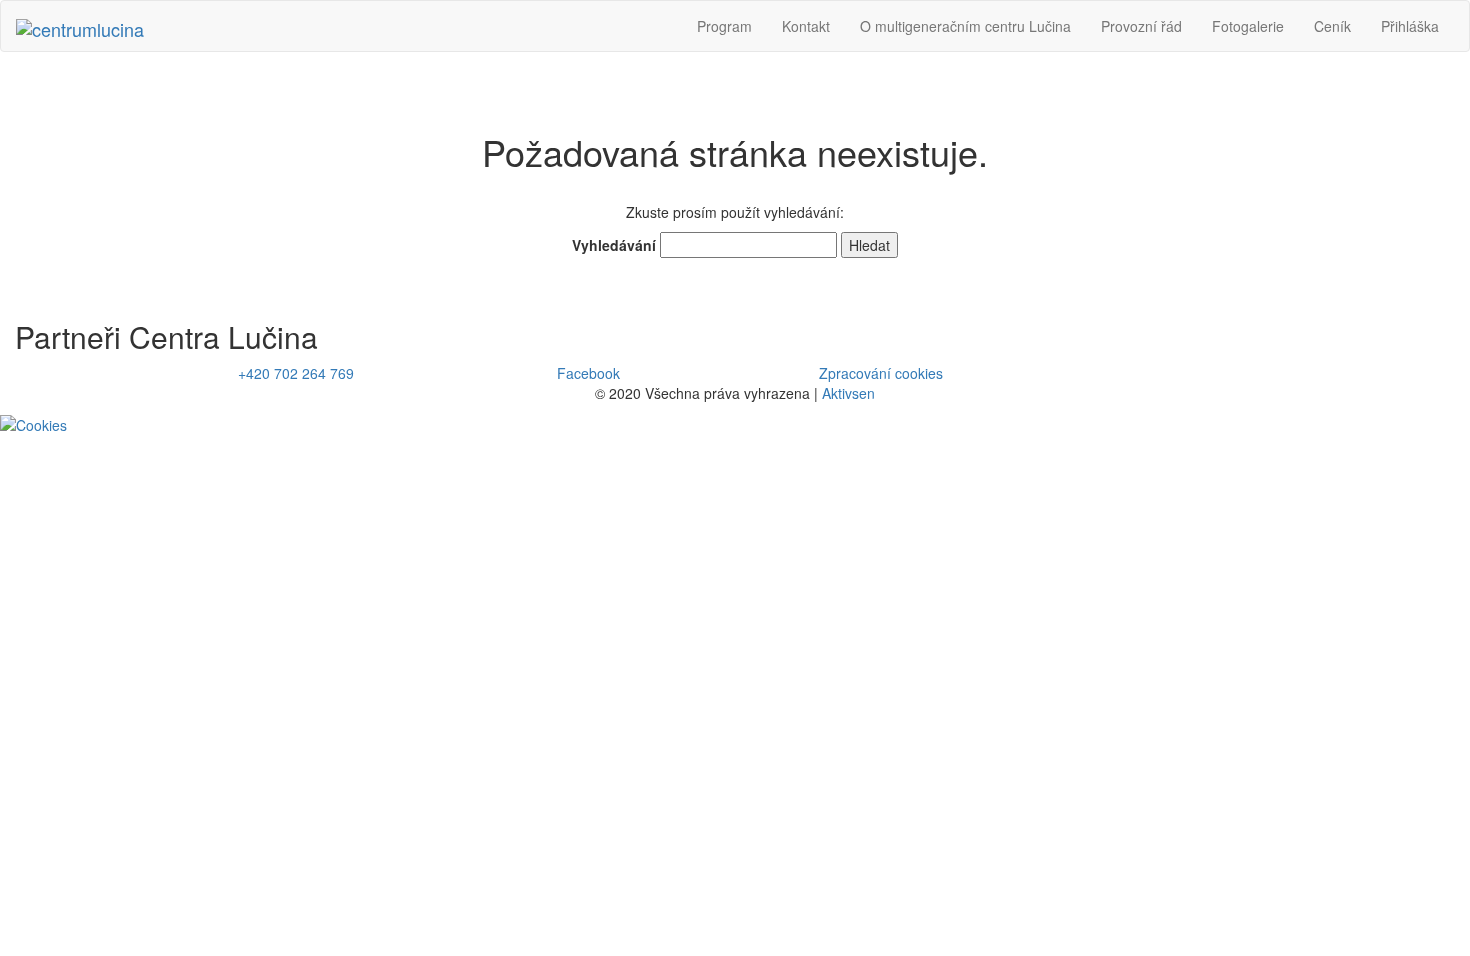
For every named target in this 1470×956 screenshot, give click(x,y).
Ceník (1332, 26)
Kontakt (806, 26)
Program (724, 26)
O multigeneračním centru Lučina (965, 26)
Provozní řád (1141, 26)
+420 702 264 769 (296, 373)
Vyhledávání (614, 245)
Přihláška (1410, 26)
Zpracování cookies (881, 373)
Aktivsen (848, 393)
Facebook (588, 373)
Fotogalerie (1248, 26)
